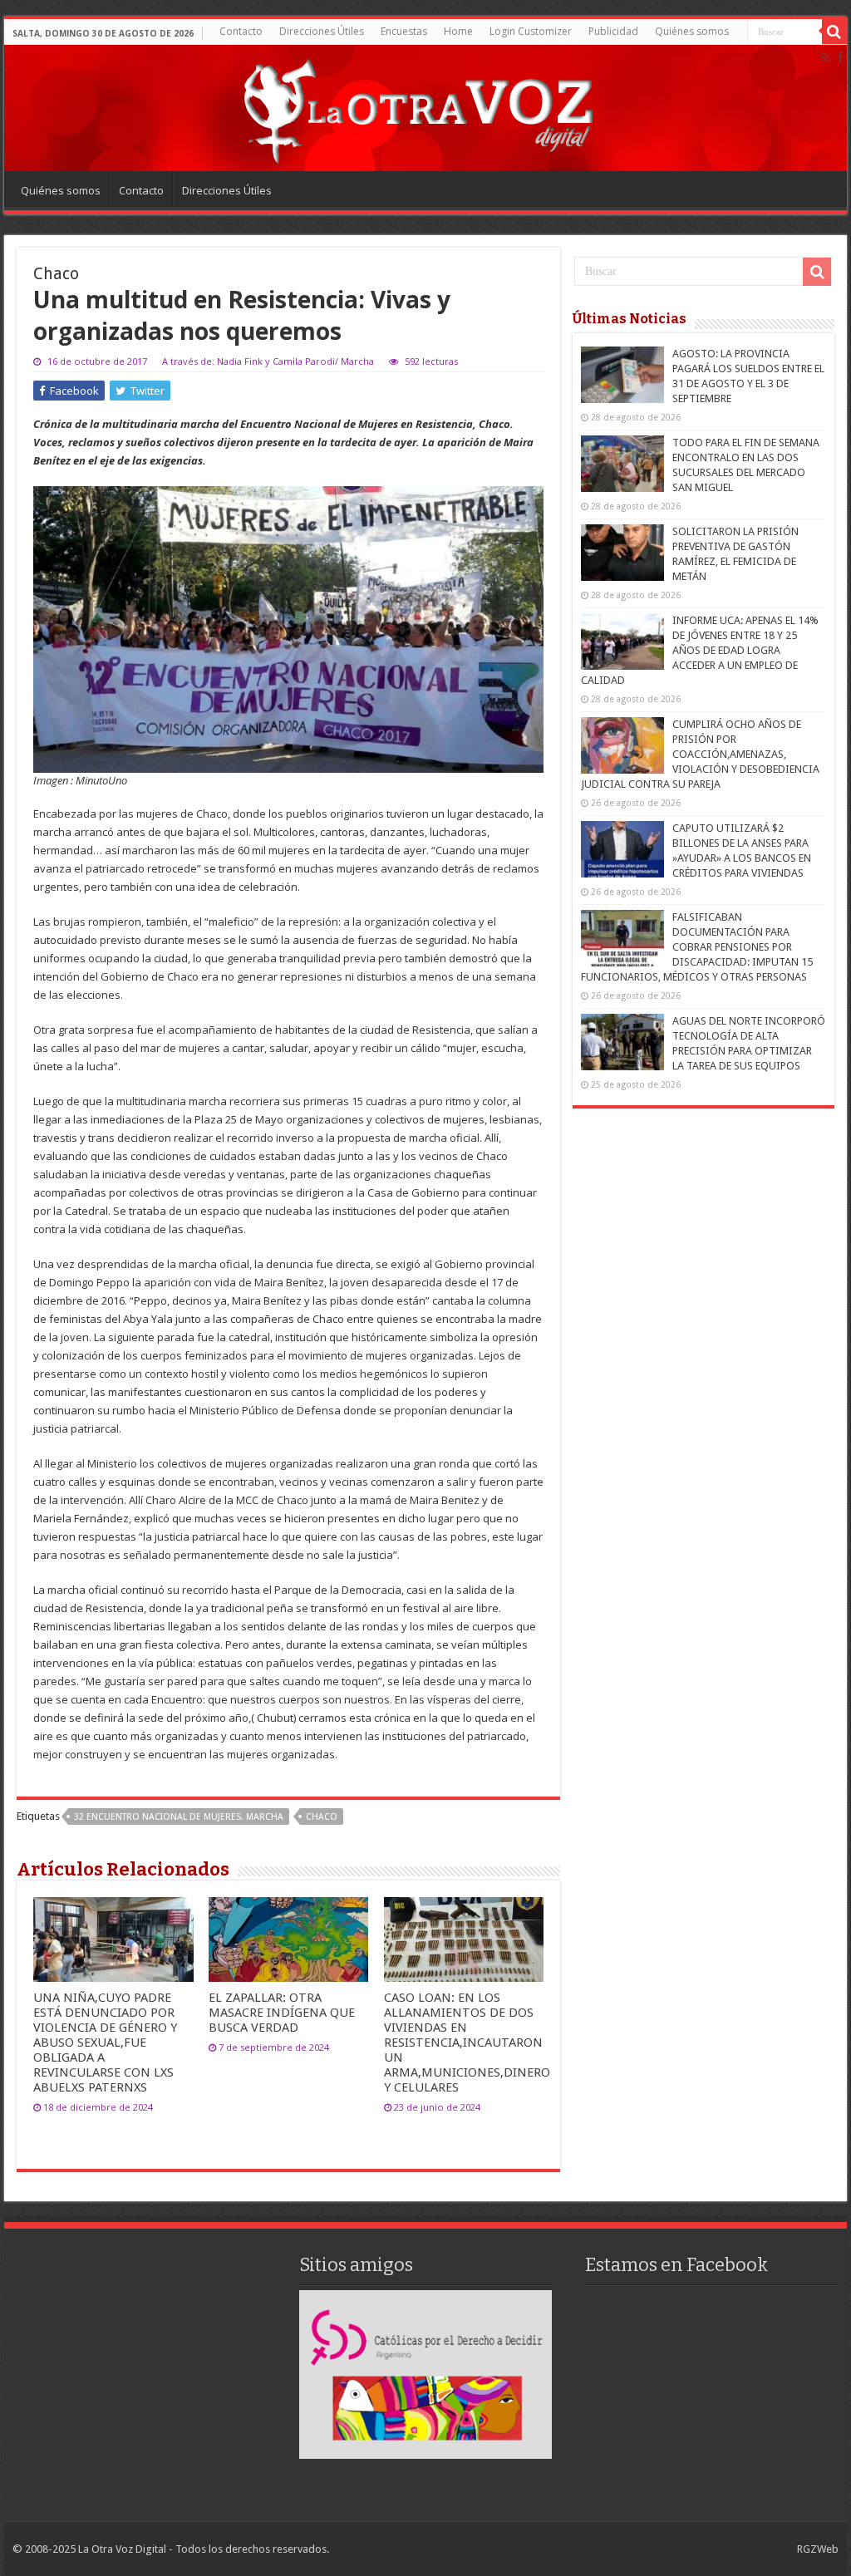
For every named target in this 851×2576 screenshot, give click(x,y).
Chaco (322, 1817)
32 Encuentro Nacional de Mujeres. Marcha (179, 1817)
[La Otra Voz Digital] (417, 107)
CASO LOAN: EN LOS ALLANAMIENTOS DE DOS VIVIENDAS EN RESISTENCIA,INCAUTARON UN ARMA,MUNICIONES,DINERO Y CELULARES (467, 2043)
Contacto (241, 31)
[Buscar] (834, 32)
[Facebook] (840, 57)
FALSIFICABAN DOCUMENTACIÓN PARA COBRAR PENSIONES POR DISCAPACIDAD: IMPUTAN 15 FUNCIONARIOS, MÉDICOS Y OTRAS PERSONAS (697, 947)
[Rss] (826, 57)
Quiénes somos (692, 31)
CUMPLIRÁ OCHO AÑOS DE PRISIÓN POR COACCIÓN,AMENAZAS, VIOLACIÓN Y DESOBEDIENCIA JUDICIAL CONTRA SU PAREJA (700, 754)
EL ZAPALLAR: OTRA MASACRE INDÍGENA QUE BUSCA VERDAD (282, 2013)
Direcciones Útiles (322, 31)
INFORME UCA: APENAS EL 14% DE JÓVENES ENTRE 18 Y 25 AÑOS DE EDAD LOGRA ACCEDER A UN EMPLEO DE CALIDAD (700, 650)
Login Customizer (531, 31)
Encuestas (404, 31)
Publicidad (613, 31)
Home (458, 31)
